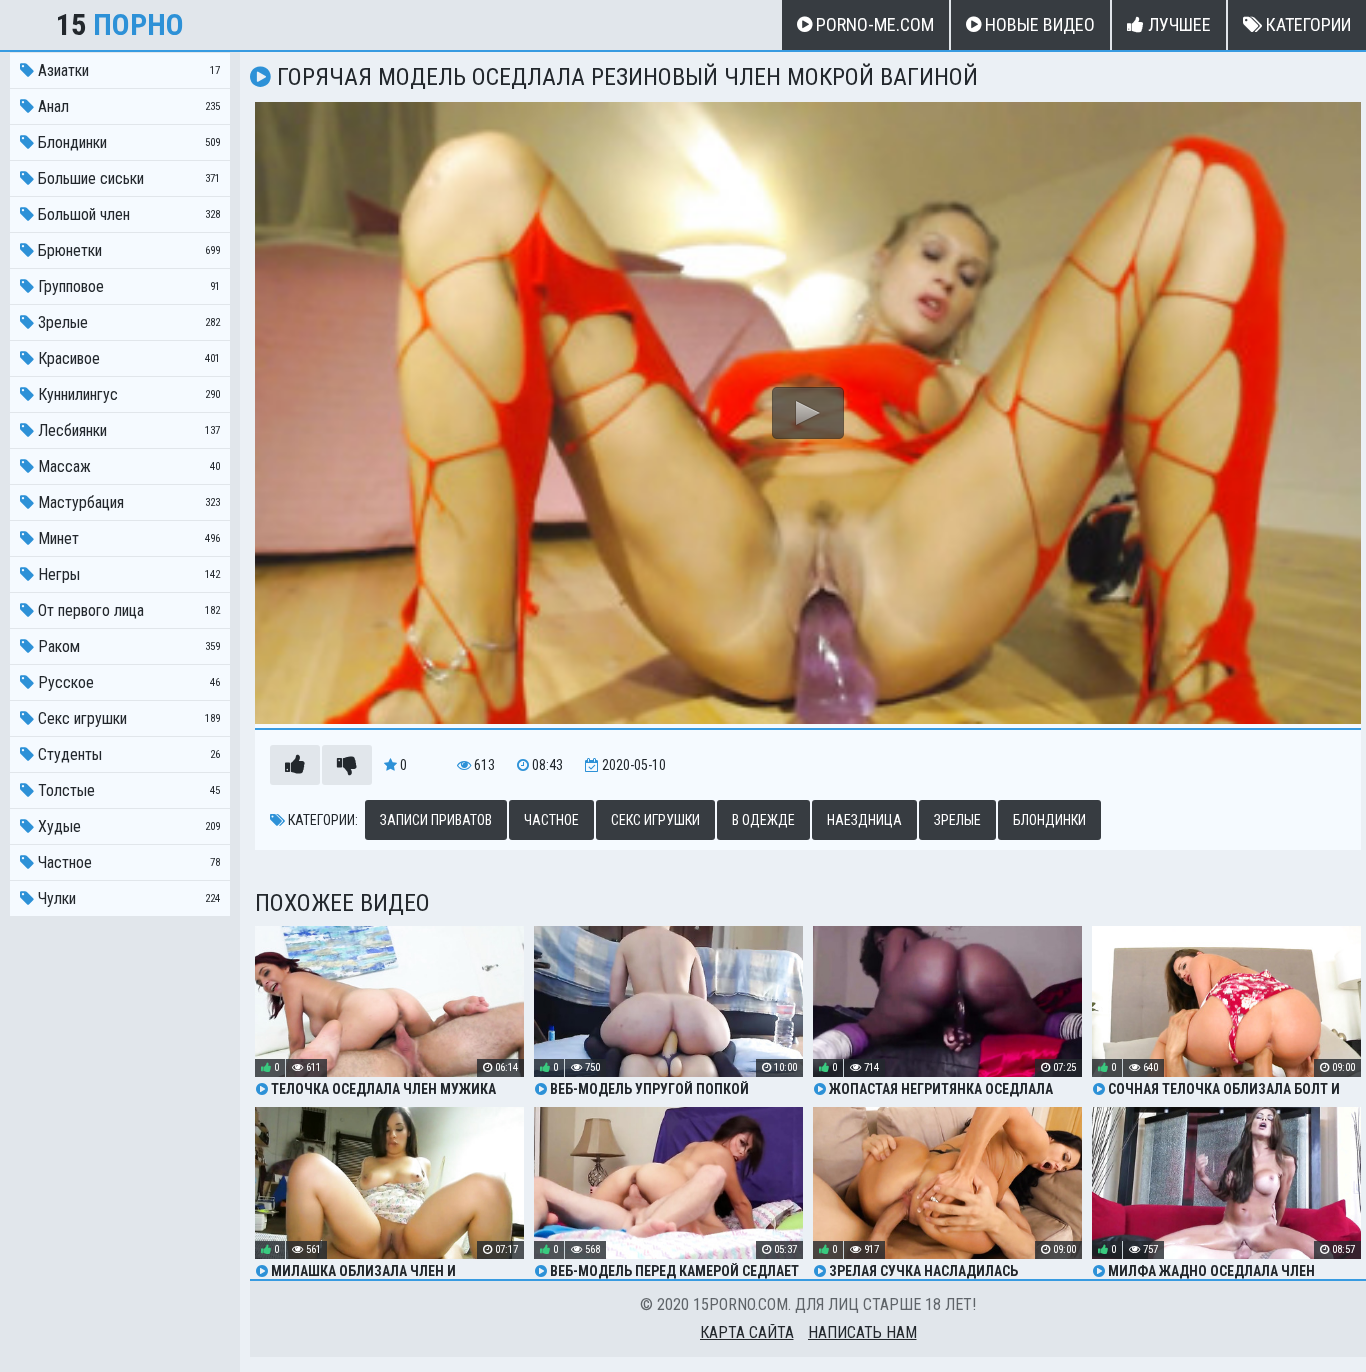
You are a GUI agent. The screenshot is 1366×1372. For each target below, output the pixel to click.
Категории (1306, 24)
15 (120, 24)
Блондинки (1049, 820)
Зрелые (957, 820)
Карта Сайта (747, 1332)
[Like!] (295, 765)
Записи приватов (436, 820)
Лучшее (1177, 24)
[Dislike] (347, 765)
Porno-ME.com (873, 24)
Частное (551, 820)
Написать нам (862, 1332)
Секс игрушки (655, 820)
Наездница (864, 820)
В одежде (763, 820)
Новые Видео (1038, 24)
